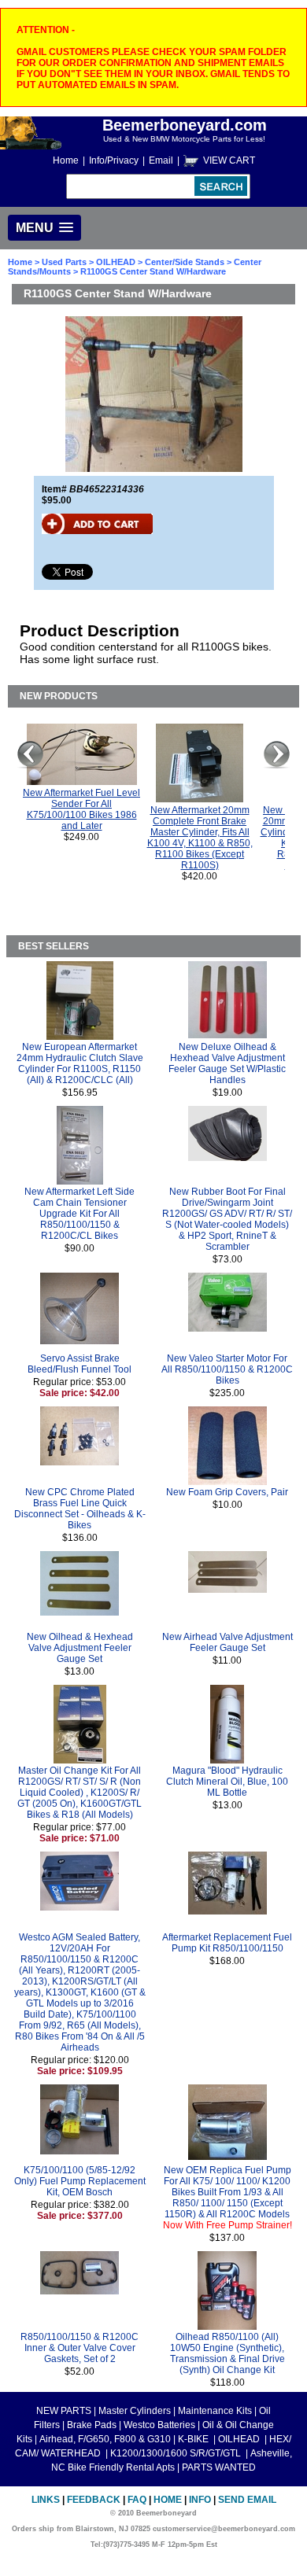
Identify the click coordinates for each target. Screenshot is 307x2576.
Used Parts (64, 262)
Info (200, 2500)
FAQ (137, 2500)
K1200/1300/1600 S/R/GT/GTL (177, 2453)
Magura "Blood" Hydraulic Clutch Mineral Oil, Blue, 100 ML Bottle (227, 1782)
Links (46, 2500)
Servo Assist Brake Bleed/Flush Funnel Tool (80, 1364)
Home (66, 160)
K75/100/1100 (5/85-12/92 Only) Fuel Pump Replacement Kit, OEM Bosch (80, 2181)
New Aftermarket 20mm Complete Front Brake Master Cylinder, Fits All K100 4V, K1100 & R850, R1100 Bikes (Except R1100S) (200, 838)
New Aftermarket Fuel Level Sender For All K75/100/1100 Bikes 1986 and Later (81, 809)
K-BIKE (194, 2439)
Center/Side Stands (185, 262)
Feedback (94, 2500)
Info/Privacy (114, 160)
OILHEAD (117, 262)
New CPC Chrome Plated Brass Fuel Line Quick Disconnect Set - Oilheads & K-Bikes (80, 1509)
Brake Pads (92, 2425)
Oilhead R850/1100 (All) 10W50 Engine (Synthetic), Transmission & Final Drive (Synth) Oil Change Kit (227, 2353)
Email (161, 160)
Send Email (247, 2500)
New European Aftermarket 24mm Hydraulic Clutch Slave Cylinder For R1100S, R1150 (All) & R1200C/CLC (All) (80, 1063)
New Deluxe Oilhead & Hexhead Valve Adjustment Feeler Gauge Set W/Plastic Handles (227, 1063)
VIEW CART (229, 160)
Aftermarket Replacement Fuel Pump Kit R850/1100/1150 (227, 1943)
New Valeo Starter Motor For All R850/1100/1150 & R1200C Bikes (227, 1369)
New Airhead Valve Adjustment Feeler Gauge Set (227, 1642)
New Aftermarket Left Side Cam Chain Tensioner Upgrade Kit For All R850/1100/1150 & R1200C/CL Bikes (80, 1214)
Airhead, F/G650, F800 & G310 (105, 2439)
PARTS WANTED (219, 2467)
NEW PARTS (64, 2411)
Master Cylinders (135, 2411)
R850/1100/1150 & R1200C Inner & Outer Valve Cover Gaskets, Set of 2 (80, 2348)
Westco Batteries (159, 2425)
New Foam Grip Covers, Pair (227, 1492)
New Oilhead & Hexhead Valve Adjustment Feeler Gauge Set (80, 1648)
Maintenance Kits (215, 2411)
